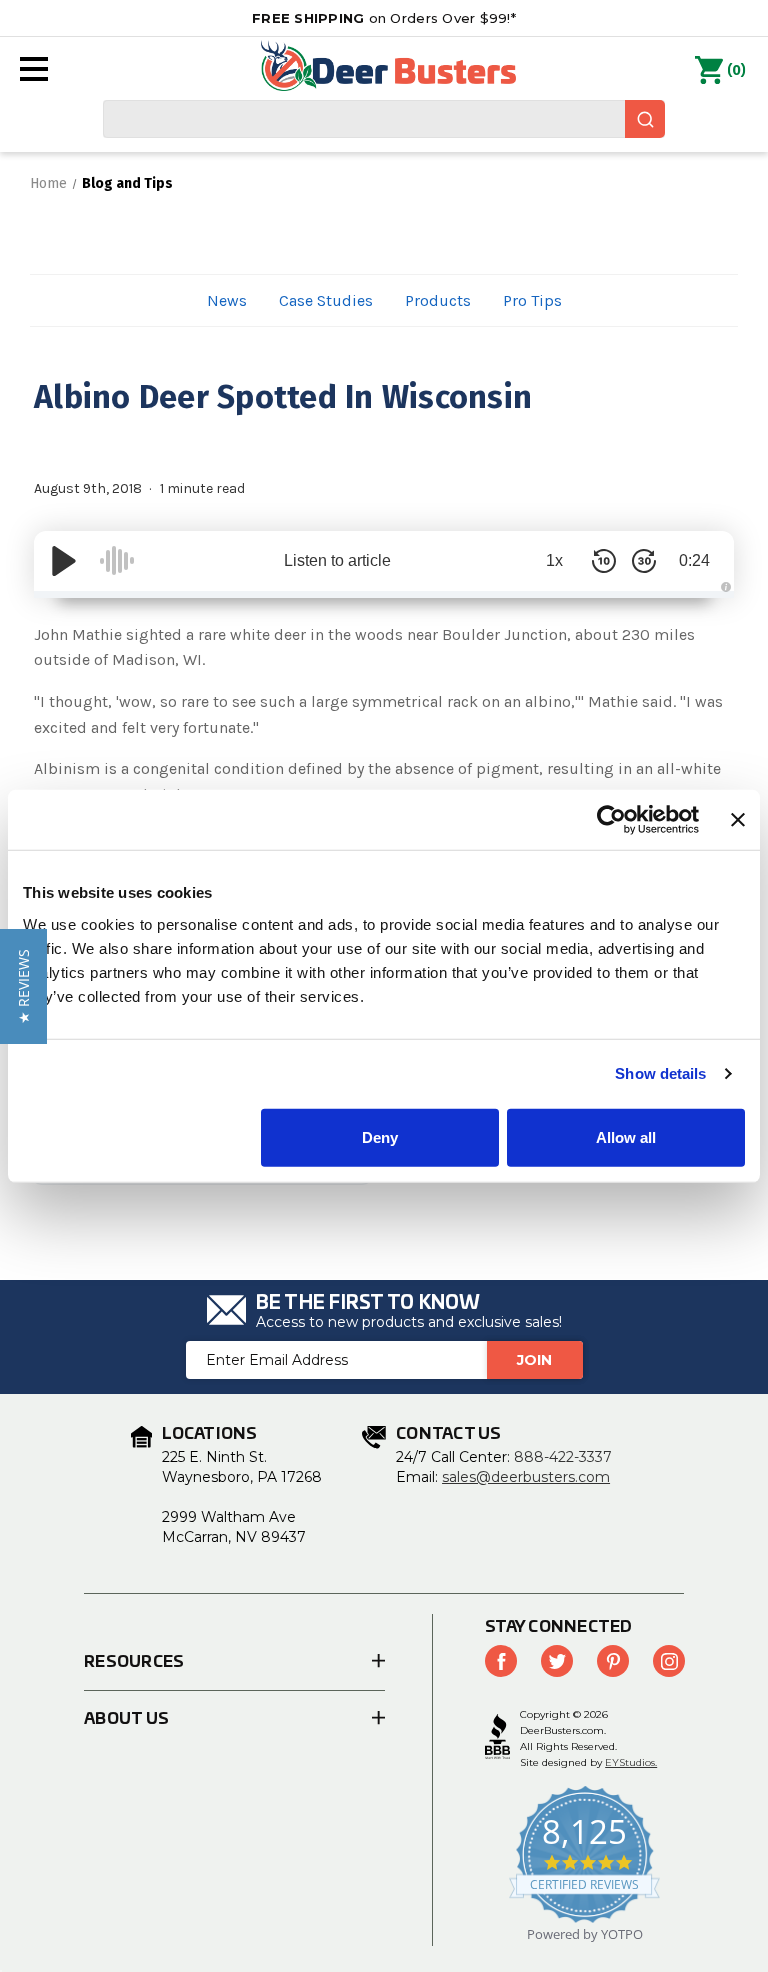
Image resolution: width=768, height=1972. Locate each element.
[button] (23, 986)
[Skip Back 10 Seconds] (604, 561)
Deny (380, 1136)
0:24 (694, 560)
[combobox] (384, 119)
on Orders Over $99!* (384, 18)
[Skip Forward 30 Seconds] (644, 561)
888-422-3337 (563, 1457)
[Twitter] (557, 1661)
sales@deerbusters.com (526, 1477)
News (227, 300)
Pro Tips (532, 300)
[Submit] (645, 119)
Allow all (626, 1136)
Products (438, 300)
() (736, 70)
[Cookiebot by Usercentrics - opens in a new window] (611, 820)
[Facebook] (501, 1661)
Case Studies (326, 300)
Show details (660, 1073)
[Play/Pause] (64, 561)
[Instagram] (669, 1661)
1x (554, 560)
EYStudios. (631, 1762)
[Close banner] (738, 820)
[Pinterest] (613, 1661)
